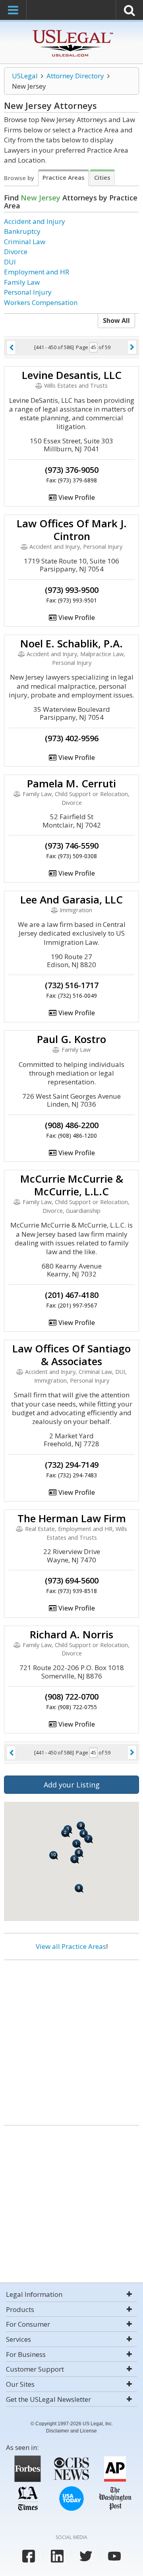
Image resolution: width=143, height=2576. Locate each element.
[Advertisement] (71, 2040)
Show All (116, 321)
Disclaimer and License (71, 2431)
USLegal (25, 76)
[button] (77, 1844)
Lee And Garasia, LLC (71, 899)
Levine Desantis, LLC (72, 375)
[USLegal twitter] (86, 2556)
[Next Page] (132, 347)
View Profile (76, 497)
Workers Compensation (41, 302)
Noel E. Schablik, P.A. (71, 643)
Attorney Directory (75, 76)
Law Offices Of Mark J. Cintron (72, 530)
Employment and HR (37, 272)
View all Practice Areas (71, 1946)
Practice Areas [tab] (64, 177)
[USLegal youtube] (114, 2556)
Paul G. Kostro (71, 1039)
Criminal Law (25, 242)
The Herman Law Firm (72, 1518)
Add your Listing (72, 1785)
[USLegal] (72, 31)
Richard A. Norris (71, 1634)
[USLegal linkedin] (57, 2556)
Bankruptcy (22, 231)
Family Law (22, 282)
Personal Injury (28, 292)
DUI (10, 262)
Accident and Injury (35, 221)
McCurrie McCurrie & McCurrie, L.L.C (72, 1185)
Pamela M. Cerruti (71, 783)
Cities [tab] (102, 177)
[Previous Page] (11, 348)
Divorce (16, 252)
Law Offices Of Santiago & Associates (71, 1355)
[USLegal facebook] (29, 2556)
